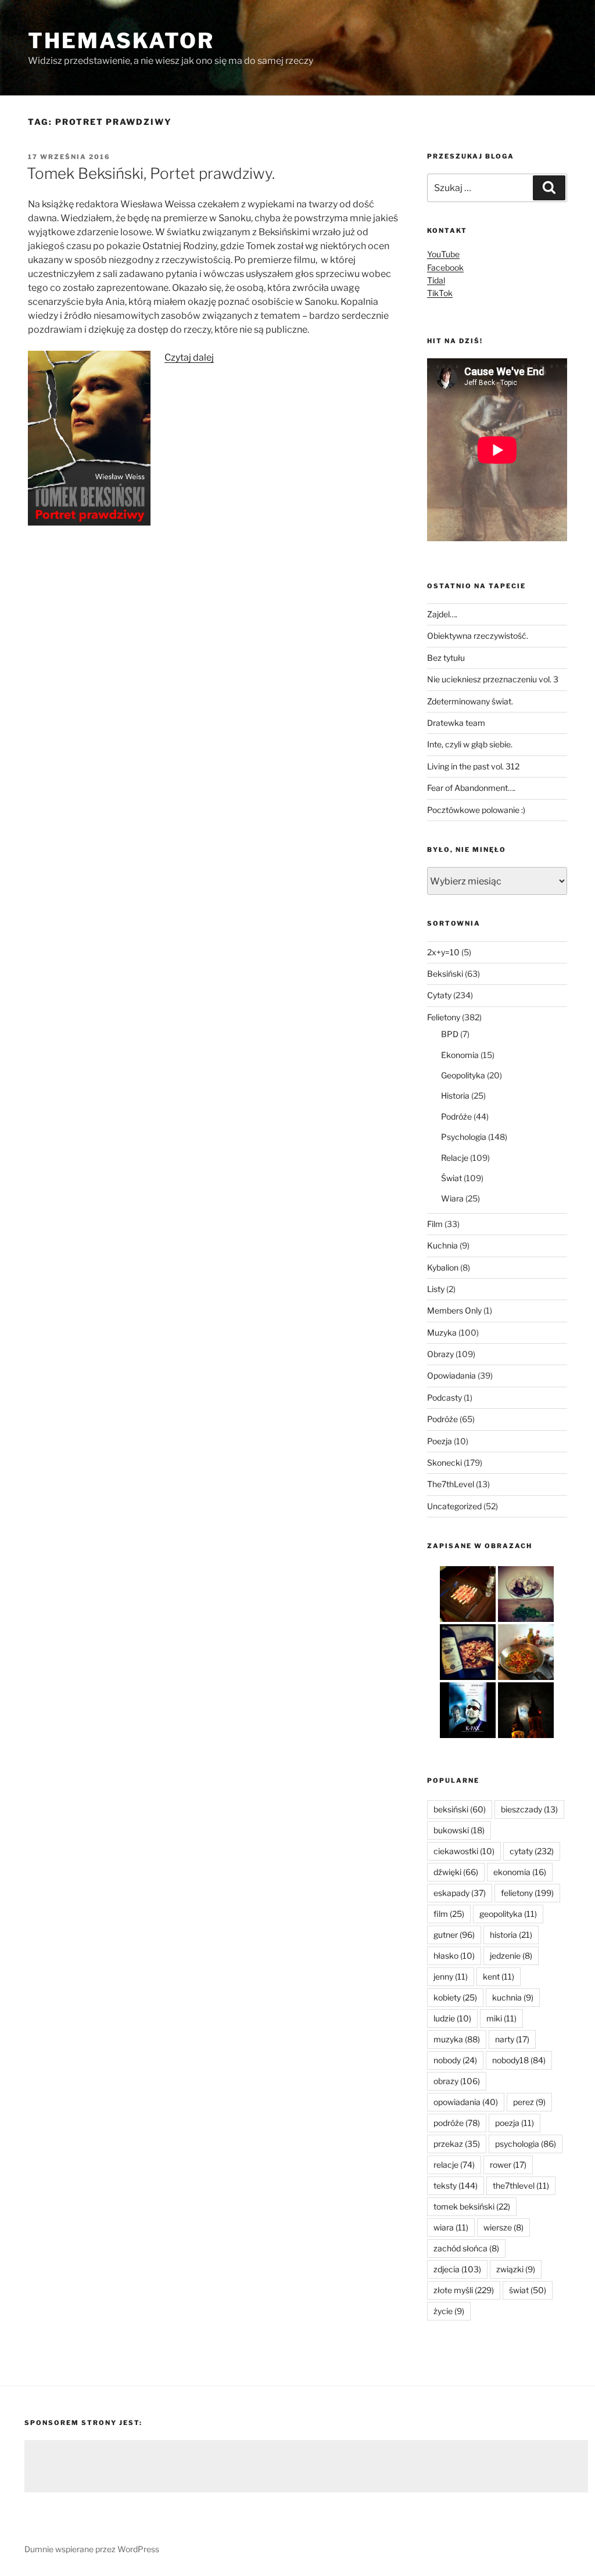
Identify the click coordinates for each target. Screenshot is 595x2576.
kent (499, 1976)
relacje (454, 2165)
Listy (436, 1289)
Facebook (445, 267)
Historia (455, 1095)
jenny (451, 1976)
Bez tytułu (446, 658)
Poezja (440, 1441)
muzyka (457, 2039)
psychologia (526, 2144)
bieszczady (529, 1809)
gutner (454, 1935)
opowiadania (466, 2102)
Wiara (452, 1198)
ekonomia (520, 1872)
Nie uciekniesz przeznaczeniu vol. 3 (493, 679)
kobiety (455, 1997)
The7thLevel (451, 1484)
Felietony (444, 1017)
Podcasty (445, 1397)
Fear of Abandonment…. (471, 788)
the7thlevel (521, 2185)
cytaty (532, 1851)
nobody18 (519, 2060)
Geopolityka (463, 1075)
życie (449, 2311)
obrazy (457, 2081)
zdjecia (457, 2269)
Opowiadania (451, 1375)
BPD (450, 1034)
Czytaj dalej (189, 357)
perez (529, 2102)
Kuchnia (442, 1245)
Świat (451, 1178)
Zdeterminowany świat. (470, 701)
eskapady (460, 1893)
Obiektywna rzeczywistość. (478, 636)
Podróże (456, 1116)
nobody (455, 2060)
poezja (515, 2123)
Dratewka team (456, 723)
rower (508, 2165)
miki (501, 2018)
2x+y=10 (443, 952)
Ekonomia (460, 1055)
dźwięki (456, 1872)
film (449, 1914)
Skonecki (445, 1463)
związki (516, 2269)
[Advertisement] (306, 2466)
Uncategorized (454, 1506)
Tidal (436, 280)
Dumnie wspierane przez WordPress (92, 2549)
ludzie (452, 2018)
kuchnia (513, 1997)
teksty (456, 2185)
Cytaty (439, 995)
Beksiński (445, 974)
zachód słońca (466, 2248)
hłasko (454, 1956)
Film (435, 1224)
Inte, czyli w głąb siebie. (470, 744)
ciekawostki (464, 1851)
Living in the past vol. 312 (473, 766)
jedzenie (511, 1956)
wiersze (503, 2227)
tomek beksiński (472, 2206)
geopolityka (508, 1914)
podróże (457, 2123)
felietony (527, 1893)
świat (528, 2290)
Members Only (454, 1310)
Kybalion (443, 1267)
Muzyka (442, 1332)
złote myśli (464, 2290)
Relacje (455, 1158)
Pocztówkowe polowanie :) (476, 810)
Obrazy (440, 1354)
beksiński (460, 1809)
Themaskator (121, 41)
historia (511, 1935)
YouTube (443, 254)
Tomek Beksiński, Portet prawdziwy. (151, 173)
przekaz (457, 2144)
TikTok (440, 293)
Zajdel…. (442, 614)
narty (512, 2039)
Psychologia (464, 1137)
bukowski (459, 1830)
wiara (451, 2227)
